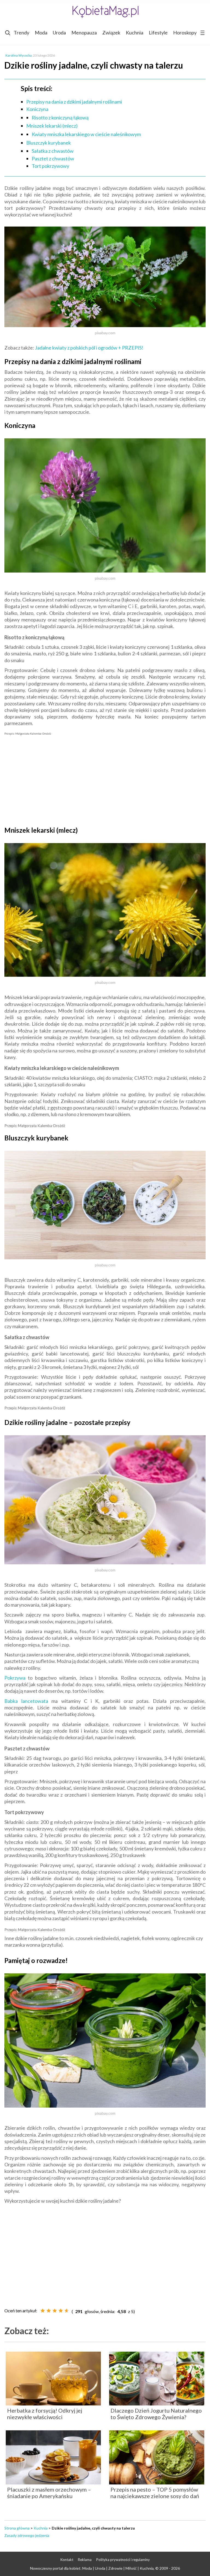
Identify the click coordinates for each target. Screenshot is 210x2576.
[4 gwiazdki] (61, 2311)
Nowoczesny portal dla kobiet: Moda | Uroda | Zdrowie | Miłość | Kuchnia (92, 2568)
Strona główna (17, 2528)
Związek (111, 33)
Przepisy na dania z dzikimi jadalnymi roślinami (74, 102)
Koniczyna (37, 109)
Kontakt (67, 2560)
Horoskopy (185, 33)
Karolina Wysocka (19, 55)
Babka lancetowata (26, 1701)
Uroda (59, 33)
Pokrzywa (15, 1678)
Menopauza (84, 33)
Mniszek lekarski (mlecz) (52, 126)
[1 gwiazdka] (43, 2311)
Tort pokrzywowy (50, 166)
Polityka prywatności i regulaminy (123, 2560)
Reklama (85, 2560)
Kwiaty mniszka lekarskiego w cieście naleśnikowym (86, 134)
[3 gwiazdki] (55, 2311)
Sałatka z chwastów (53, 151)
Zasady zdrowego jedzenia (27, 2535)
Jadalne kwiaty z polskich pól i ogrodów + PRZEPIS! (89, 348)
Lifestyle (158, 33)
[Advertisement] (105, 780)
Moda (41, 33)
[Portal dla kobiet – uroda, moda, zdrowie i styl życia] (105, 12)
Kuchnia (135, 33)
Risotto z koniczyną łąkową (60, 118)
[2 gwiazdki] (49, 2311)
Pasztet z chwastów (53, 159)
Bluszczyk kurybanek (49, 143)
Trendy (21, 33)
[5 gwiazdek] (67, 2311)
